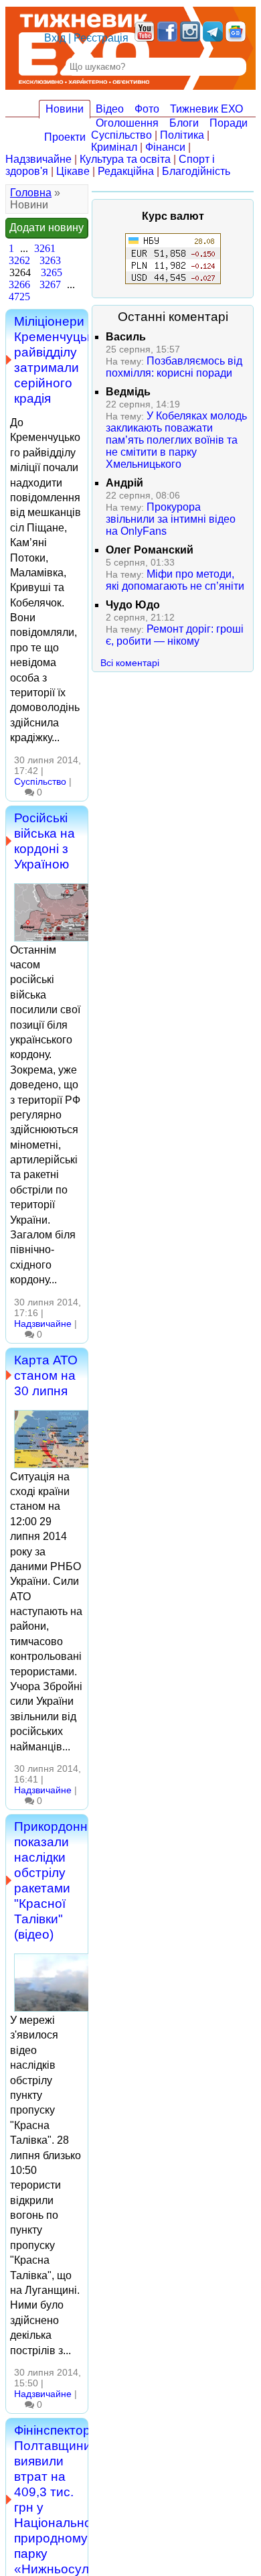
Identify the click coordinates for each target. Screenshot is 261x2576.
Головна (31, 193)
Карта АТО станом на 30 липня (46, 1375)
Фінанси (165, 147)
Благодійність (196, 171)
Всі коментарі (130, 663)
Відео (110, 109)
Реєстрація (101, 38)
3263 (50, 260)
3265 (52, 272)
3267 (50, 284)
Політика (182, 135)
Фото (147, 109)
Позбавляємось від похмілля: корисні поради (174, 367)
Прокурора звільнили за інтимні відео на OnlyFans (171, 519)
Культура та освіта (125, 159)
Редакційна (126, 171)
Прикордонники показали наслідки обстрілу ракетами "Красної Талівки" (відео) (61, 1880)
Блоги (184, 123)
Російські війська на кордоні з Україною (45, 841)
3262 (19, 260)
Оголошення (127, 123)
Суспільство (121, 135)
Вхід (55, 38)
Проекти (65, 137)
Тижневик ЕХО (206, 109)
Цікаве (73, 171)
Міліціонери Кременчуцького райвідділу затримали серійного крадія (63, 360)
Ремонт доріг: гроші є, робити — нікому (175, 635)
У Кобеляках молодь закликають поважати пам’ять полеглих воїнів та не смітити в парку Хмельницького (176, 440)
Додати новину (47, 228)
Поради (229, 123)
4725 (19, 297)
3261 (45, 248)
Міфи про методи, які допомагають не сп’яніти (175, 580)
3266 (19, 284)
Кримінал (114, 147)
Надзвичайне (38, 159)
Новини (65, 109)
